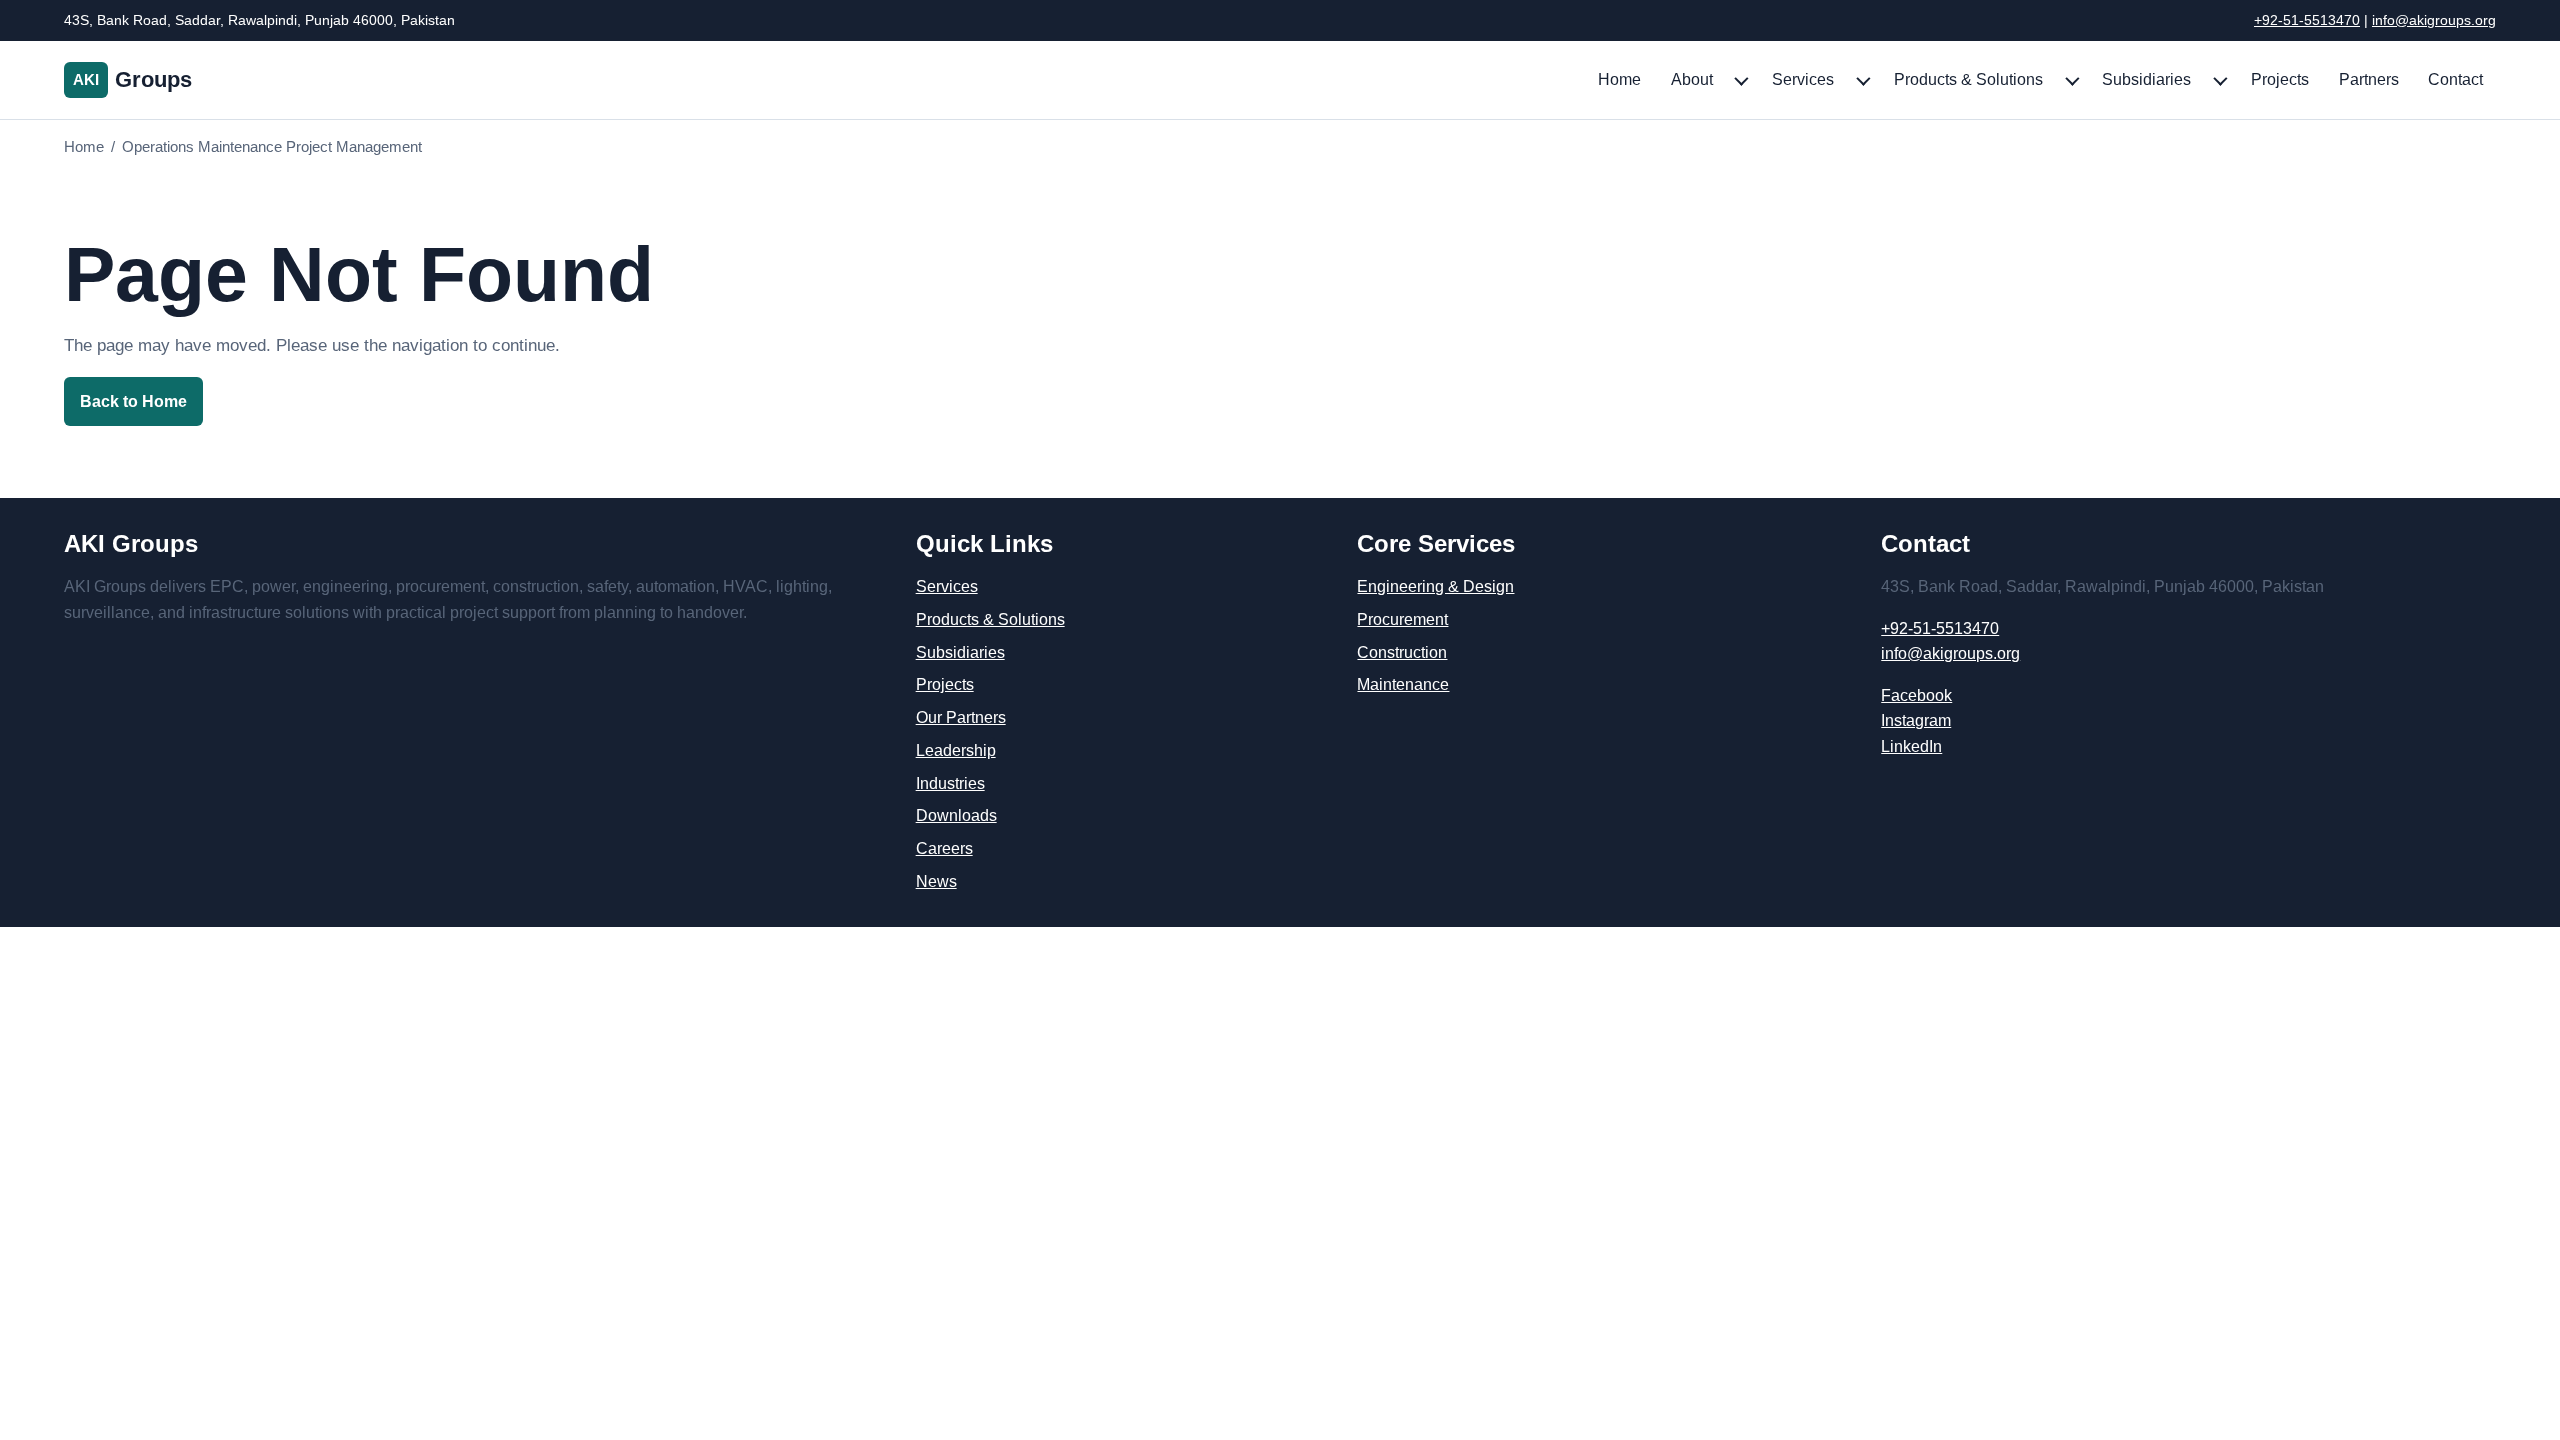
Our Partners (961, 717)
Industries (950, 783)
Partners (2369, 79)
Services (1803, 79)
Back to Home (133, 401)
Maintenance (1403, 684)
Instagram (1916, 720)
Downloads (956, 815)
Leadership (956, 750)
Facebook (1916, 695)
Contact (2455, 79)
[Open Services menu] (1862, 80)
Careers (944, 848)
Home (1619, 79)
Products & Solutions (1968, 79)
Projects (2280, 79)
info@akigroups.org (2434, 20)
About (1692, 79)
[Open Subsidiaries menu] (2219, 80)
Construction (1402, 652)
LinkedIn (1911, 746)
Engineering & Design (1435, 586)
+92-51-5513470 (2307, 20)
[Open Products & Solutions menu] (2071, 80)
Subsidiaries (2146, 79)
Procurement (1402, 619)
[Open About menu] (1740, 80)
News (936, 881)
